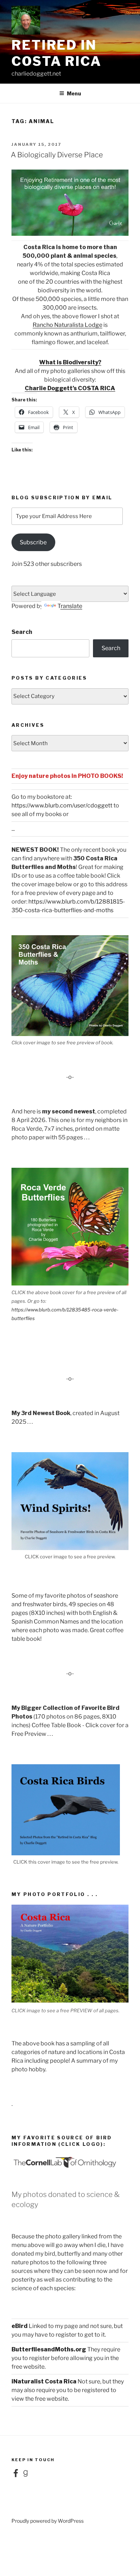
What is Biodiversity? (70, 362)
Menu (74, 93)
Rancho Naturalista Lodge (67, 325)
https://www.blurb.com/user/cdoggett (62, 805)
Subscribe (33, 542)
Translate (70, 606)
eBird (20, 2326)
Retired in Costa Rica (57, 53)
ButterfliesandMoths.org (49, 2349)
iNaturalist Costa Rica (44, 2381)
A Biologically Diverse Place (57, 155)
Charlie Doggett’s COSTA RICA (70, 388)
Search (22, 632)
